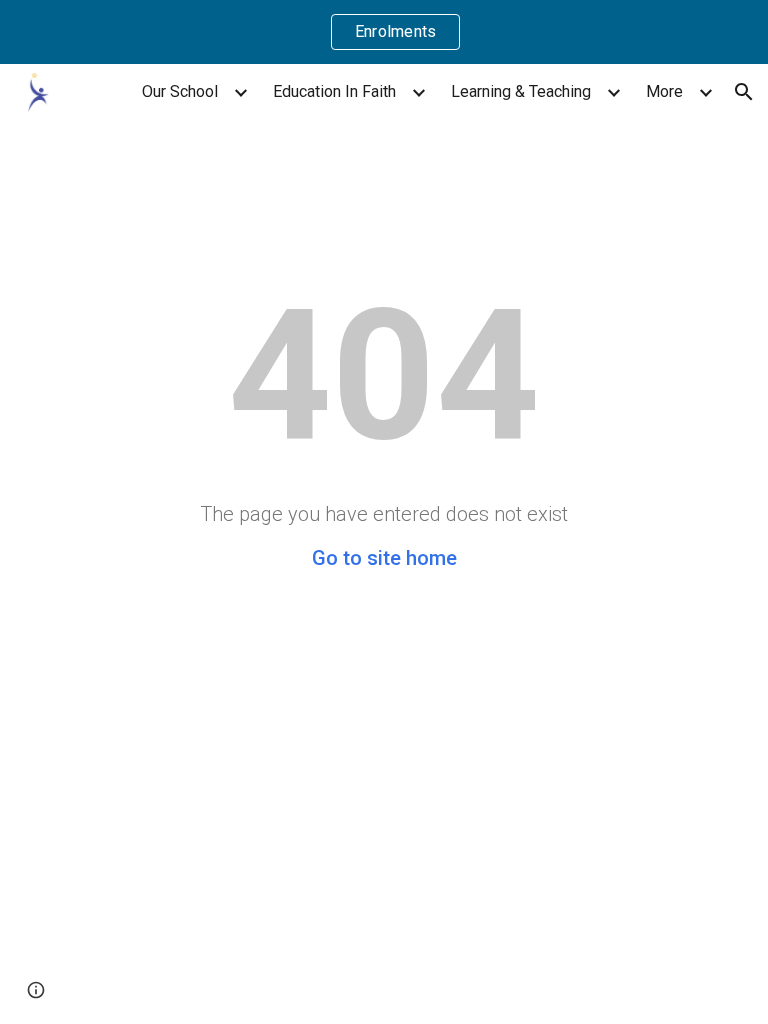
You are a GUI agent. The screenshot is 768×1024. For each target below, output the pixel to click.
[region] (384, 32)
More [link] (664, 91)
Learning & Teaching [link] (521, 91)
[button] (744, 92)
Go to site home (384, 558)
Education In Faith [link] (334, 91)
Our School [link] (180, 91)
